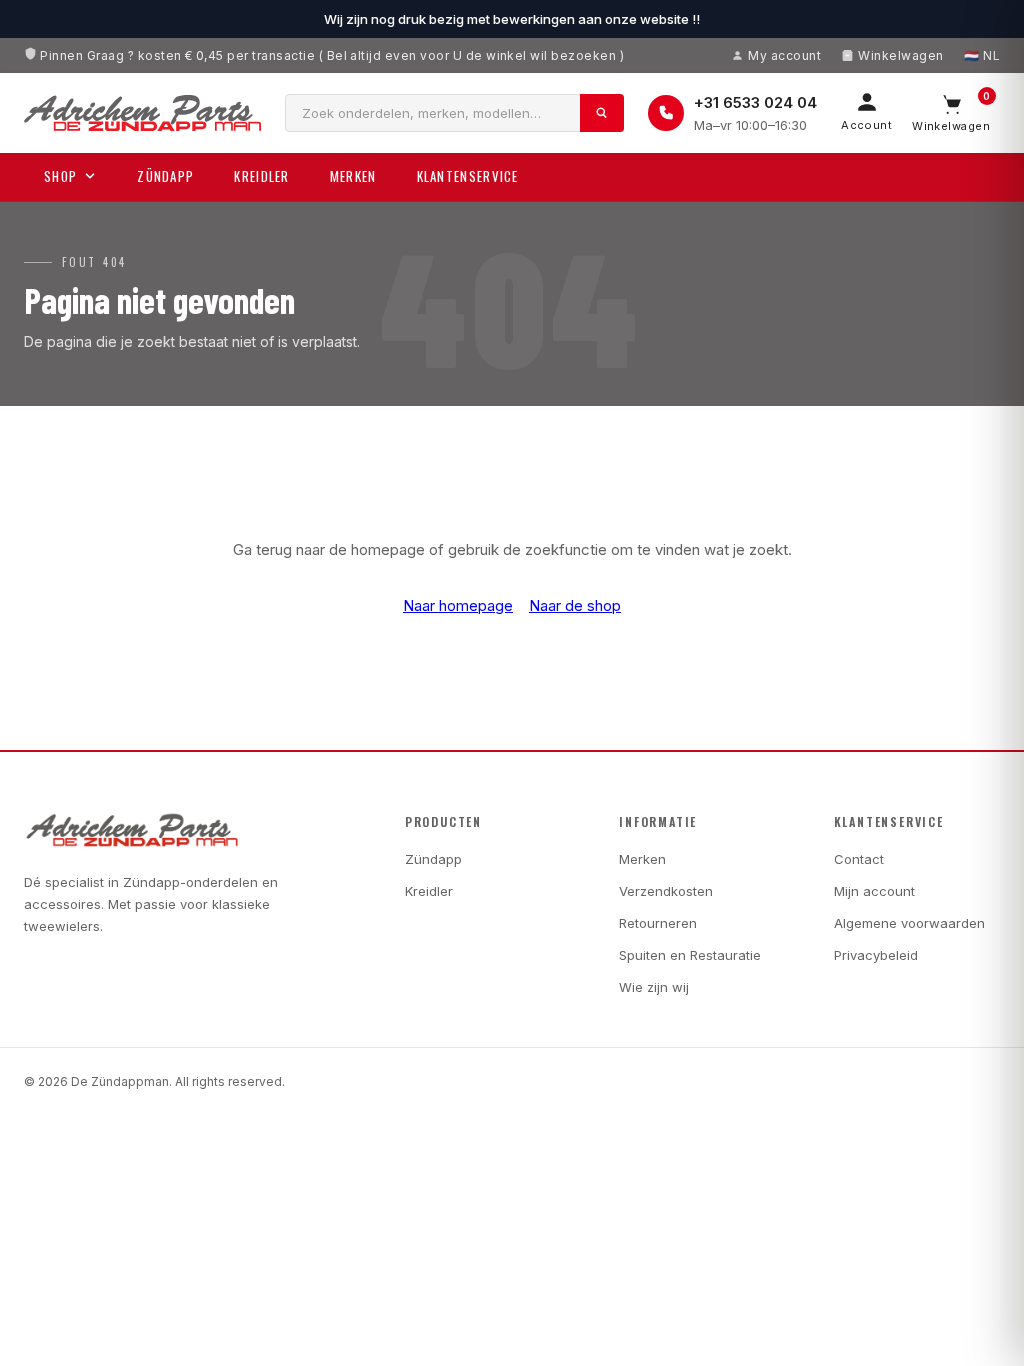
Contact (859, 859)
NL (991, 55)
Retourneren (658, 923)
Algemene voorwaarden (909, 923)
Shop (60, 176)
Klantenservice (468, 176)
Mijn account (874, 891)
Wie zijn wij (654, 987)
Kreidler (261, 176)
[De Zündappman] (142, 113)
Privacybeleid (876, 955)
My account (784, 55)
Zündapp (165, 176)
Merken (353, 176)
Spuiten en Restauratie (690, 955)
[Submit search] (602, 113)
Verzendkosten (666, 891)
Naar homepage (458, 605)
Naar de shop (575, 605)
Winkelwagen (900, 55)
